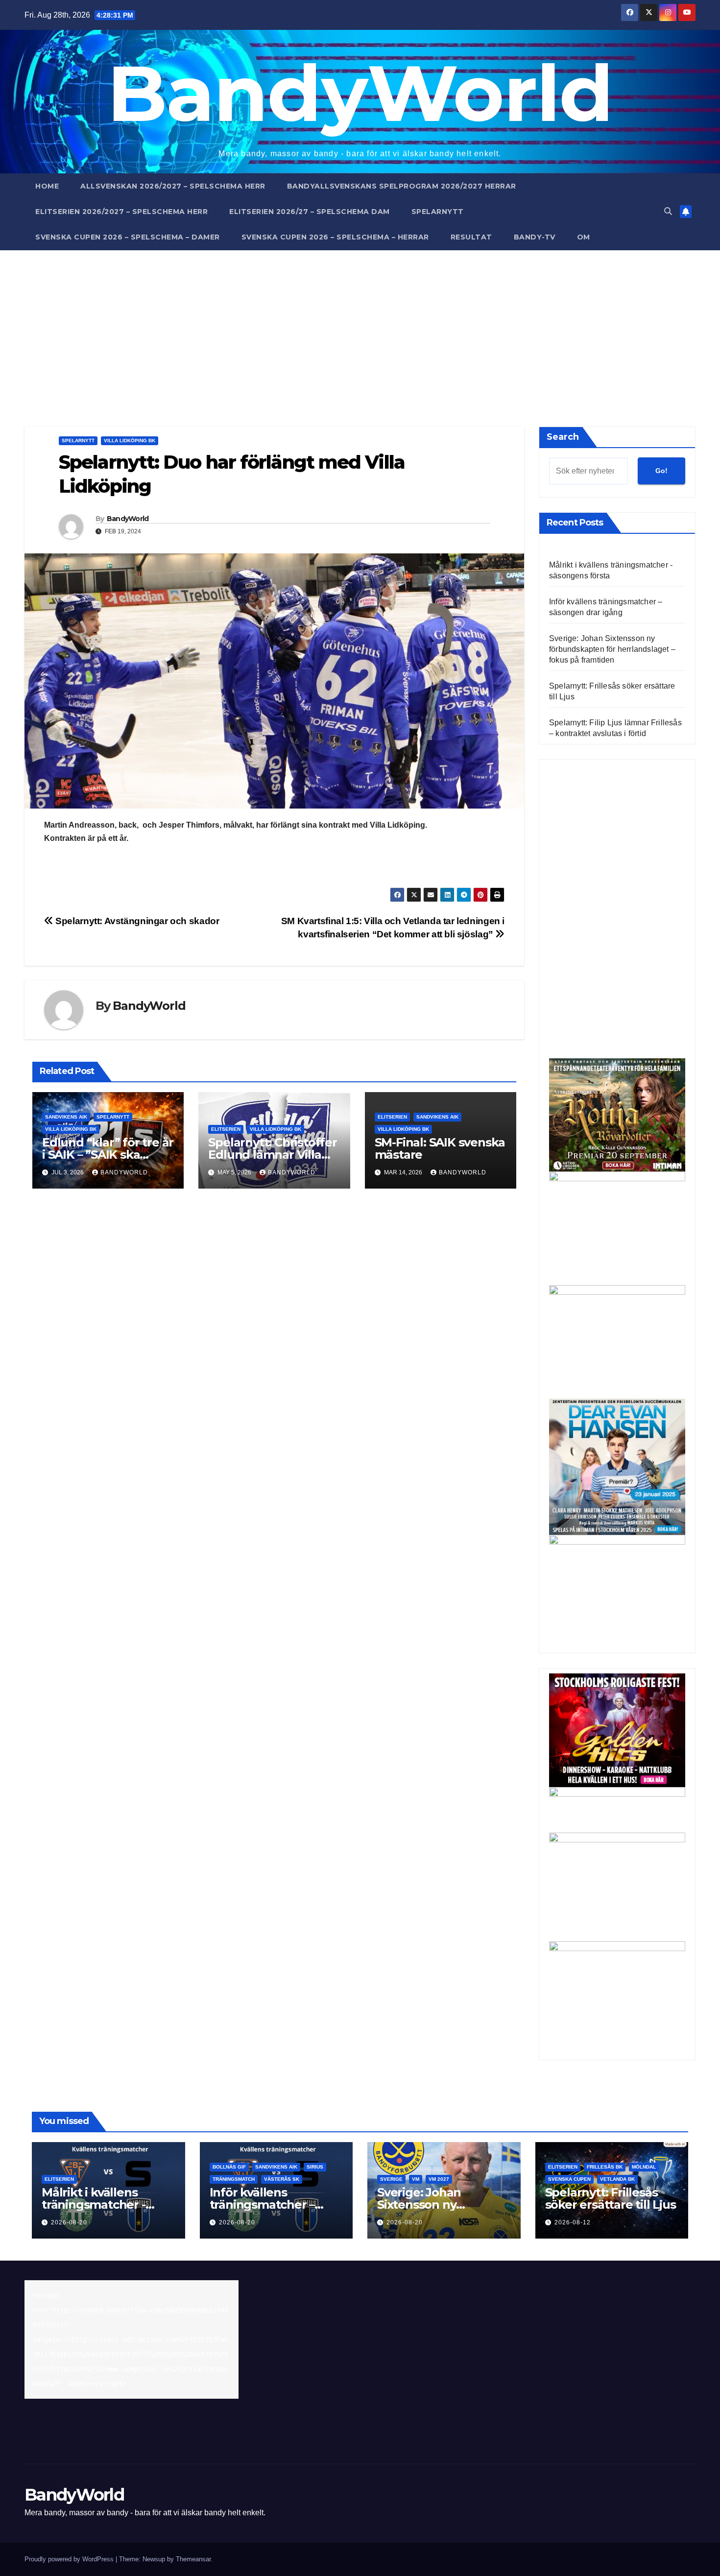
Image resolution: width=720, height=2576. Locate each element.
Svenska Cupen (569, 2179)
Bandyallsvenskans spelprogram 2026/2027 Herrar (402, 186)
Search (563, 437)
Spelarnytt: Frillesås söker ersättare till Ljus (611, 2198)
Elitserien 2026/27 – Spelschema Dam (310, 212)
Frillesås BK (605, 2167)
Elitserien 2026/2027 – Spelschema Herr (121, 212)
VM (416, 2179)
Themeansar (193, 2559)
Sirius (315, 2167)
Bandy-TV (535, 237)
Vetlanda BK (617, 2179)
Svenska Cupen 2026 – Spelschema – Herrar (335, 237)
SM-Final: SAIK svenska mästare (440, 1148)
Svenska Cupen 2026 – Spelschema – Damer (128, 237)
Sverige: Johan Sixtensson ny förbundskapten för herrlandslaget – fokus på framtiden (612, 649)
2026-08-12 (573, 2222)
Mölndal (644, 2167)
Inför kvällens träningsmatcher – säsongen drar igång (269, 2205)
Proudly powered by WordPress (70, 2559)
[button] (668, 211)
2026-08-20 (69, 2222)
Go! (661, 471)
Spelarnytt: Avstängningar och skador (136, 921)
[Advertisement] (360, 324)
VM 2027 (439, 2179)
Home (47, 186)
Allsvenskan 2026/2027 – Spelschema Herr (173, 186)
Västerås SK (282, 2179)
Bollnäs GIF (229, 2167)
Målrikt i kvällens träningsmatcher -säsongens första (94, 2205)
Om (584, 237)
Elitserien (226, 1129)
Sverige (391, 2179)
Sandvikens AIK (66, 1117)
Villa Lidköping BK (130, 441)
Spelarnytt (438, 212)
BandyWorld (360, 93)
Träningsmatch (234, 2179)
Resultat (471, 237)
